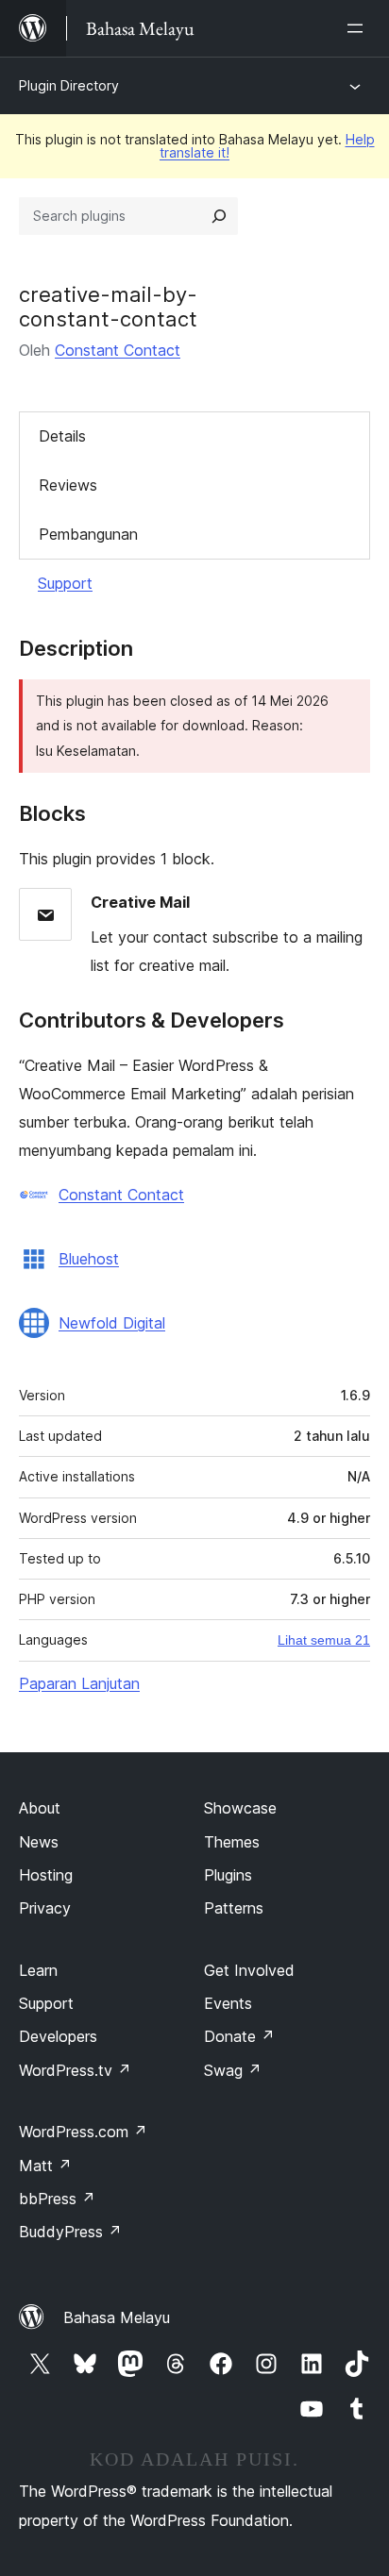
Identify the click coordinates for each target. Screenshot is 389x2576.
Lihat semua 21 (324, 1640)
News (39, 1842)
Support (65, 583)
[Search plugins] (219, 216)
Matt (45, 2166)
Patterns (234, 1908)
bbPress (57, 2199)
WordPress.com (83, 2132)
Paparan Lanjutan (79, 1683)
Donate (239, 2036)
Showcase (240, 1808)
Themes (232, 1842)
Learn (38, 1970)
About (40, 1808)
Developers (58, 2036)
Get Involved (249, 1970)
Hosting (46, 1875)
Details (62, 436)
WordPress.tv (75, 2070)
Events (228, 2003)
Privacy (45, 1908)
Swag (233, 2070)
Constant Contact (118, 350)
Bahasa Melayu (117, 2317)
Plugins (228, 1875)
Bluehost (89, 1259)
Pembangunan (88, 534)
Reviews (68, 485)
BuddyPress (70, 2232)
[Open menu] (359, 28)
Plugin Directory (69, 85)
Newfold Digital (112, 1323)
